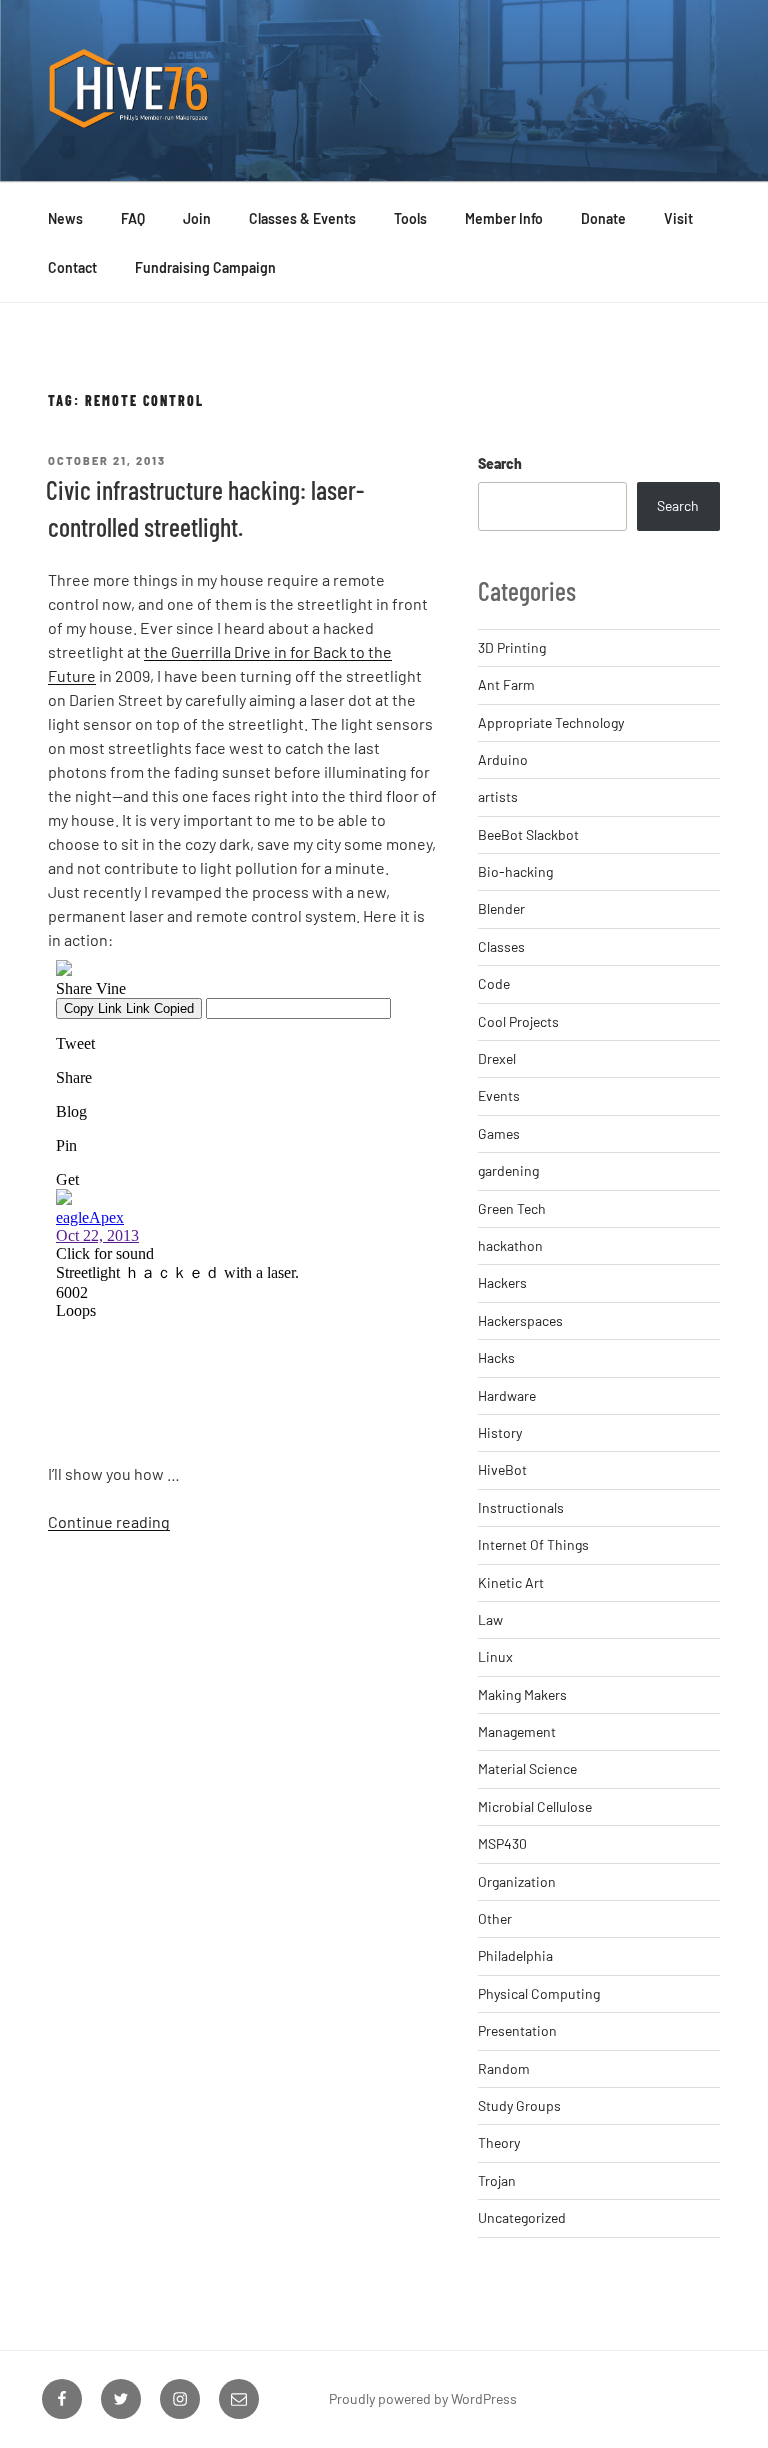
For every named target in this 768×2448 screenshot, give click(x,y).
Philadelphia (515, 1955)
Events (499, 1095)
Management (517, 1731)
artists (498, 796)
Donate (603, 218)
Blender (501, 908)
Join (197, 218)
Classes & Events (302, 218)
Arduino (503, 759)
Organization (517, 1881)
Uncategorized (522, 2217)
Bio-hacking (515, 871)
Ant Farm (506, 684)
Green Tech (512, 1208)
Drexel (497, 1058)
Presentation (517, 2030)
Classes (501, 946)
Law (490, 1619)
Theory (499, 2142)
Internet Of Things (533, 1544)
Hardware (507, 1395)
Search (500, 463)
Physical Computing (539, 1993)
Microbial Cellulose (535, 1806)
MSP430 (502, 1843)
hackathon (510, 1245)
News (65, 218)
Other (495, 1918)
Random (504, 2068)
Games (499, 1133)
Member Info (504, 218)
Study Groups (519, 2105)
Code (494, 983)
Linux (495, 1656)
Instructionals (521, 1507)
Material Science (527, 1768)
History (500, 1432)
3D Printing (512, 647)
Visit (678, 218)
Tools (410, 218)
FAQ (133, 218)
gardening (508, 1170)
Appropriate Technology (551, 722)
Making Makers (522, 1694)
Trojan (497, 2180)
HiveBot (502, 1469)
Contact (72, 267)
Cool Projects (518, 1021)
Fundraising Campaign (205, 267)
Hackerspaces (520, 1320)
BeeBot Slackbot (528, 834)
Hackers (502, 1282)
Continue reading (109, 1521)
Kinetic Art (511, 1582)
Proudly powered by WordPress (423, 2398)
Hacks (496, 1357)
